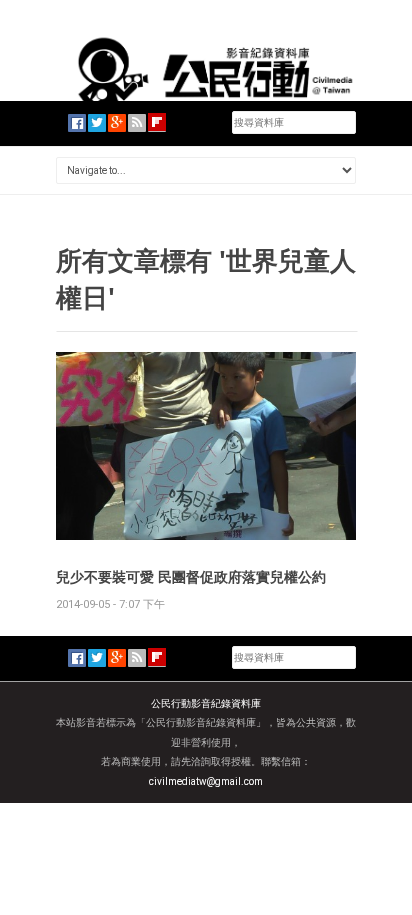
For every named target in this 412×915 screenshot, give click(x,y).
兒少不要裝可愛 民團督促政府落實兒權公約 (191, 576)
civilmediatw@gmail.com (206, 781)
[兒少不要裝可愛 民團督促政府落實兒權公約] (206, 444)
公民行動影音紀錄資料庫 (206, 703)
